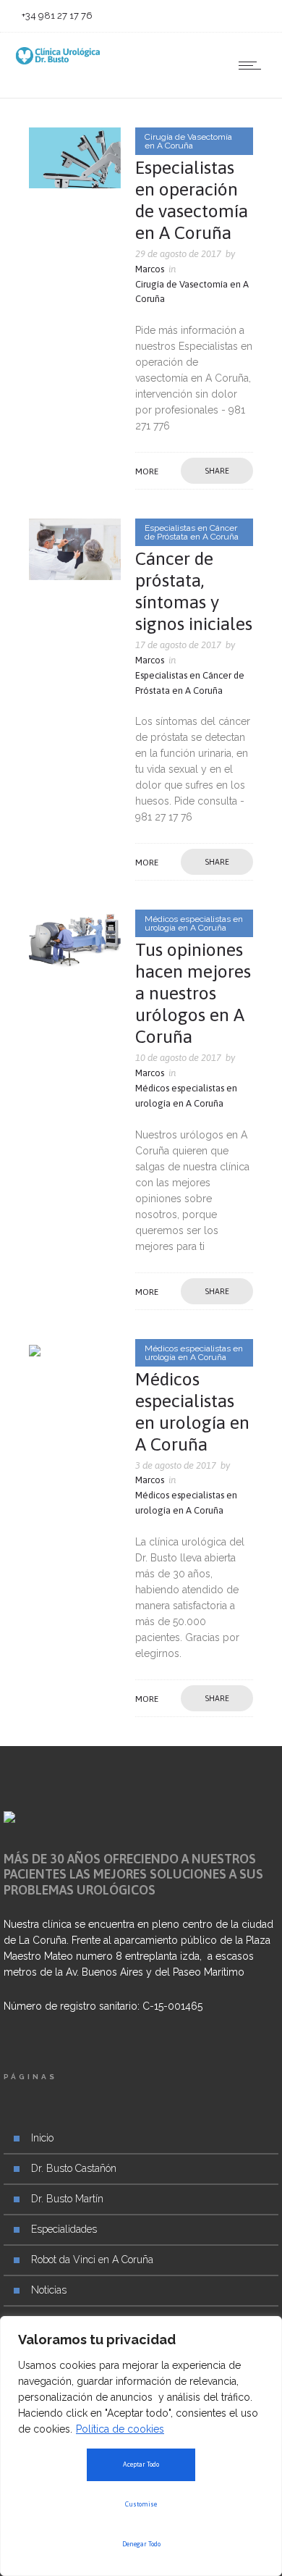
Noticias (49, 2290)
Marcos (150, 269)
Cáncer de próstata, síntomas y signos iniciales (194, 591)
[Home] (58, 61)
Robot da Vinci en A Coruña (92, 2260)
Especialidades (64, 2229)
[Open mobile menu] (253, 65)
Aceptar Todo (141, 2464)
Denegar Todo (141, 2544)
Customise (141, 2504)
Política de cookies (120, 2429)
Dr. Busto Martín (67, 2199)
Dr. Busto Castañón (74, 2168)
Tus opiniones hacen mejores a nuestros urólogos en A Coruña (193, 993)
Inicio (42, 2138)
